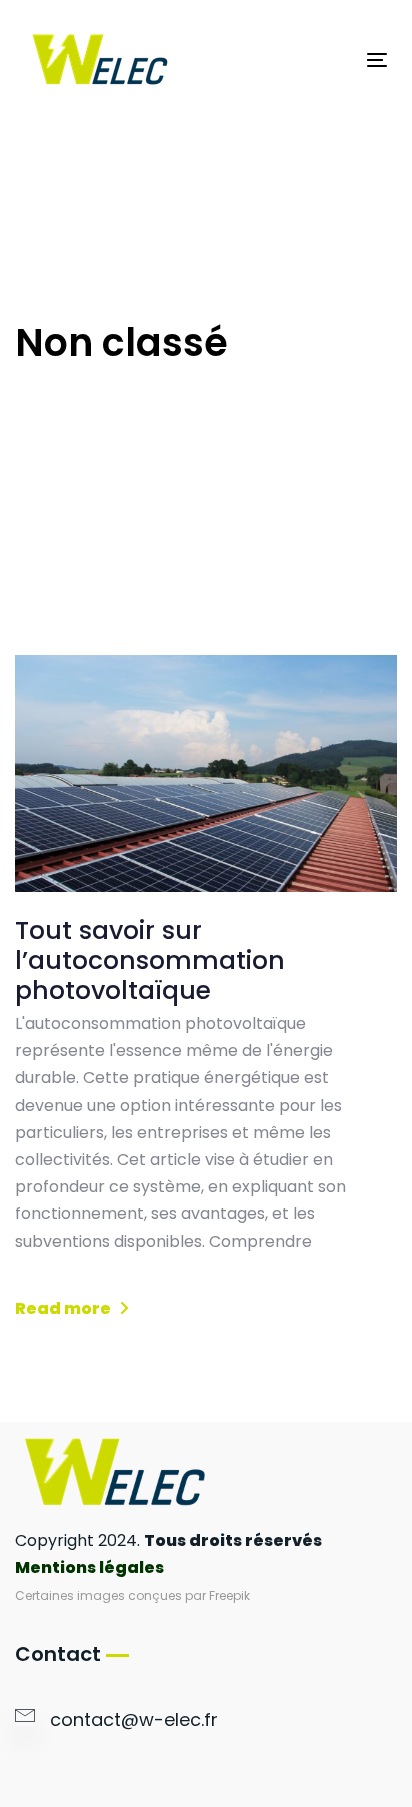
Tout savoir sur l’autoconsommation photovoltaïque (150, 961)
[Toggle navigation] (326, 59)
